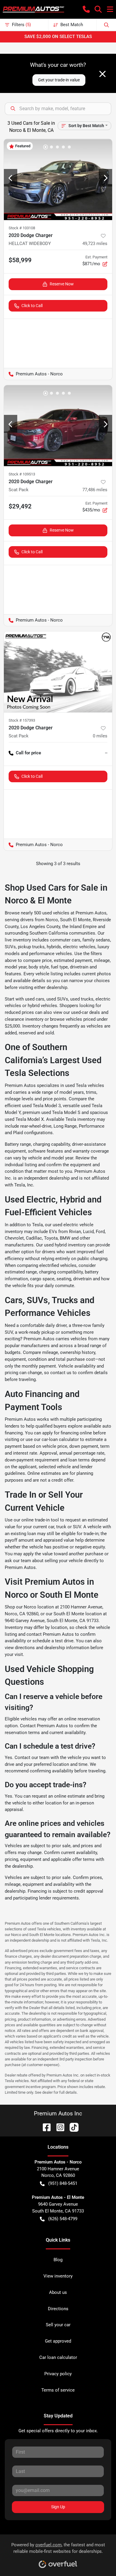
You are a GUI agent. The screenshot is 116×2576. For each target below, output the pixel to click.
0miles (100, 736)
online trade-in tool (40, 1520)
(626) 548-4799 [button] (63, 2219)
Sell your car (58, 2325)
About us (58, 2292)
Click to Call (32, 306)
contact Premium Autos (50, 1634)
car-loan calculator (60, 1439)
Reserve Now (62, 284)
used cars (35, 999)
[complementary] (98, 2558)
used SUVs (57, 999)
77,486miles (95, 490)
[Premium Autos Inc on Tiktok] (72, 2127)
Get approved (58, 2341)
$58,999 (20, 260)
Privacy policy (58, 2374)
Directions (58, 2309)
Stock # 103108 (22, 228)
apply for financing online (67, 1433)
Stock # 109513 (22, 474)
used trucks (82, 999)
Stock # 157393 (22, 720)
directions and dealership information (52, 1648)
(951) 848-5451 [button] (63, 2183)
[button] (86, 9)
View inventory (58, 2276)
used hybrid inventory (65, 1245)
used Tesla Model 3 (41, 1106)
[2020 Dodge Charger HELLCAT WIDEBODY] (58, 180)
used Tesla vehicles (85, 1085)
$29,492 (20, 506)
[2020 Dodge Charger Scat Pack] (58, 426)
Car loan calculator (58, 2357)
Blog (58, 2260)
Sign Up (58, 2507)
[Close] (102, 74)
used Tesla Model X (24, 1119)
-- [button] (106, 753)
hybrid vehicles (42, 1006)
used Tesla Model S (61, 1112)
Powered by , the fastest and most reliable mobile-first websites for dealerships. (58, 2548)
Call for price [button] (28, 753)
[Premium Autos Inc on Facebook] (44, 2127)
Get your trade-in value (59, 80)
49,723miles (95, 244)
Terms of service (58, 2390)
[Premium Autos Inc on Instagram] (58, 2127)
